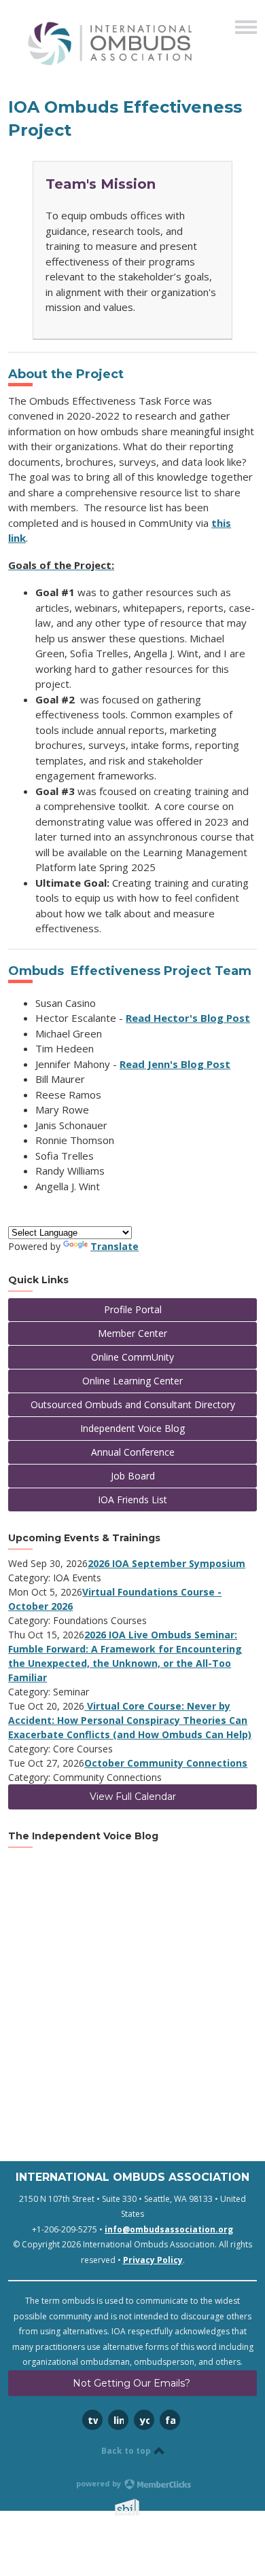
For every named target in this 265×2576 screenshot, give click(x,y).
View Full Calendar (133, 1797)
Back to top (127, 2451)
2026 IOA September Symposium (166, 1563)
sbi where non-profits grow (145, 2507)
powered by (100, 2483)
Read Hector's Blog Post (188, 1018)
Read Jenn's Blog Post (175, 1064)
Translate (114, 1246)
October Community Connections (166, 1763)
